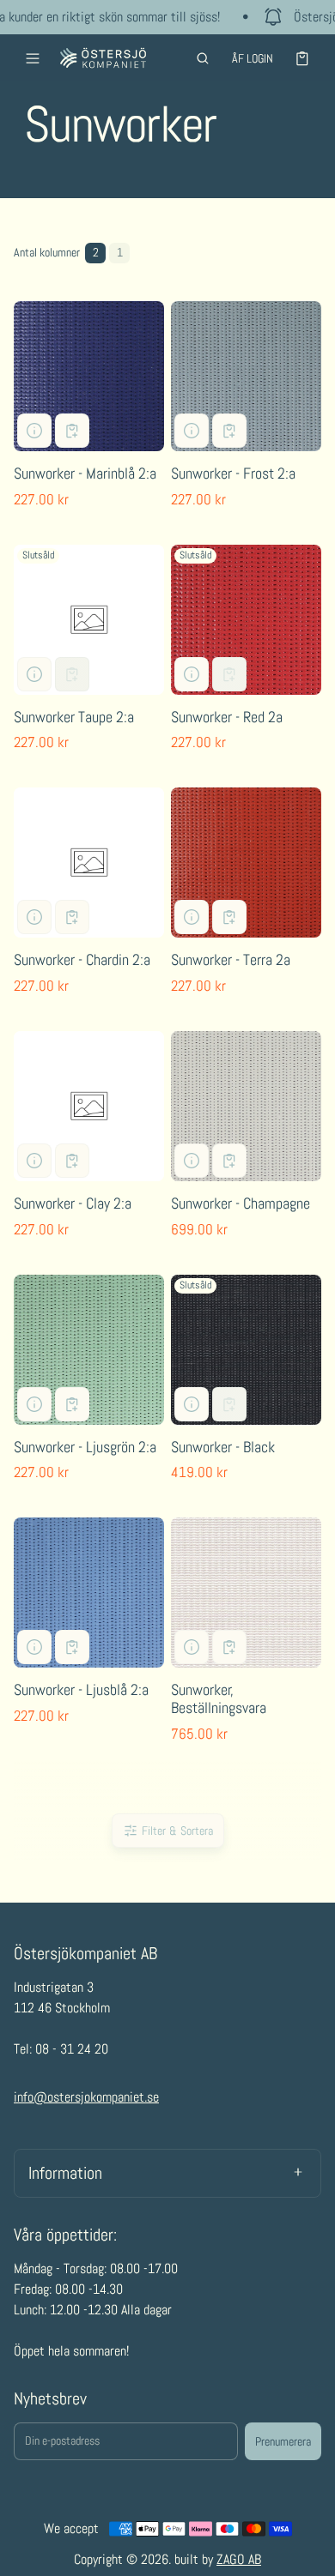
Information (65, 2173)
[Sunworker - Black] (246, 1350)
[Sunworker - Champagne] (246, 1106)
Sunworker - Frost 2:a (233, 473)
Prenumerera (283, 2441)
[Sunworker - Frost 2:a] (246, 376)
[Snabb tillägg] (72, 431)
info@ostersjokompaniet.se (86, 2097)
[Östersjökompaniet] (103, 58)
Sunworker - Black (223, 1447)
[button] (203, 58)
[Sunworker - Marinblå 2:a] (89, 376)
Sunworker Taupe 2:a (74, 717)
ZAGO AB (239, 2559)
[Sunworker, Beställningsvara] (246, 1593)
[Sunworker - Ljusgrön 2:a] (89, 1350)
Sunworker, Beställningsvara (219, 1698)
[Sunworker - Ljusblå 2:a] (89, 1593)
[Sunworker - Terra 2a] (246, 863)
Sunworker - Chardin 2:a (82, 959)
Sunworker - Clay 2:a (73, 1203)
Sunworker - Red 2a (227, 717)
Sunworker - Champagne (241, 1203)
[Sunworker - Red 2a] (246, 620)
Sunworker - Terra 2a (231, 959)
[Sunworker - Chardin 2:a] (89, 863)
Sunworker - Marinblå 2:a (85, 473)
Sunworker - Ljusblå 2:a (81, 1689)
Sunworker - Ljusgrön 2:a (85, 1447)
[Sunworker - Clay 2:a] (89, 1106)
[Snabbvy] (34, 431)
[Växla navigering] (33, 58)
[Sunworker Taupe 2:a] (89, 620)
